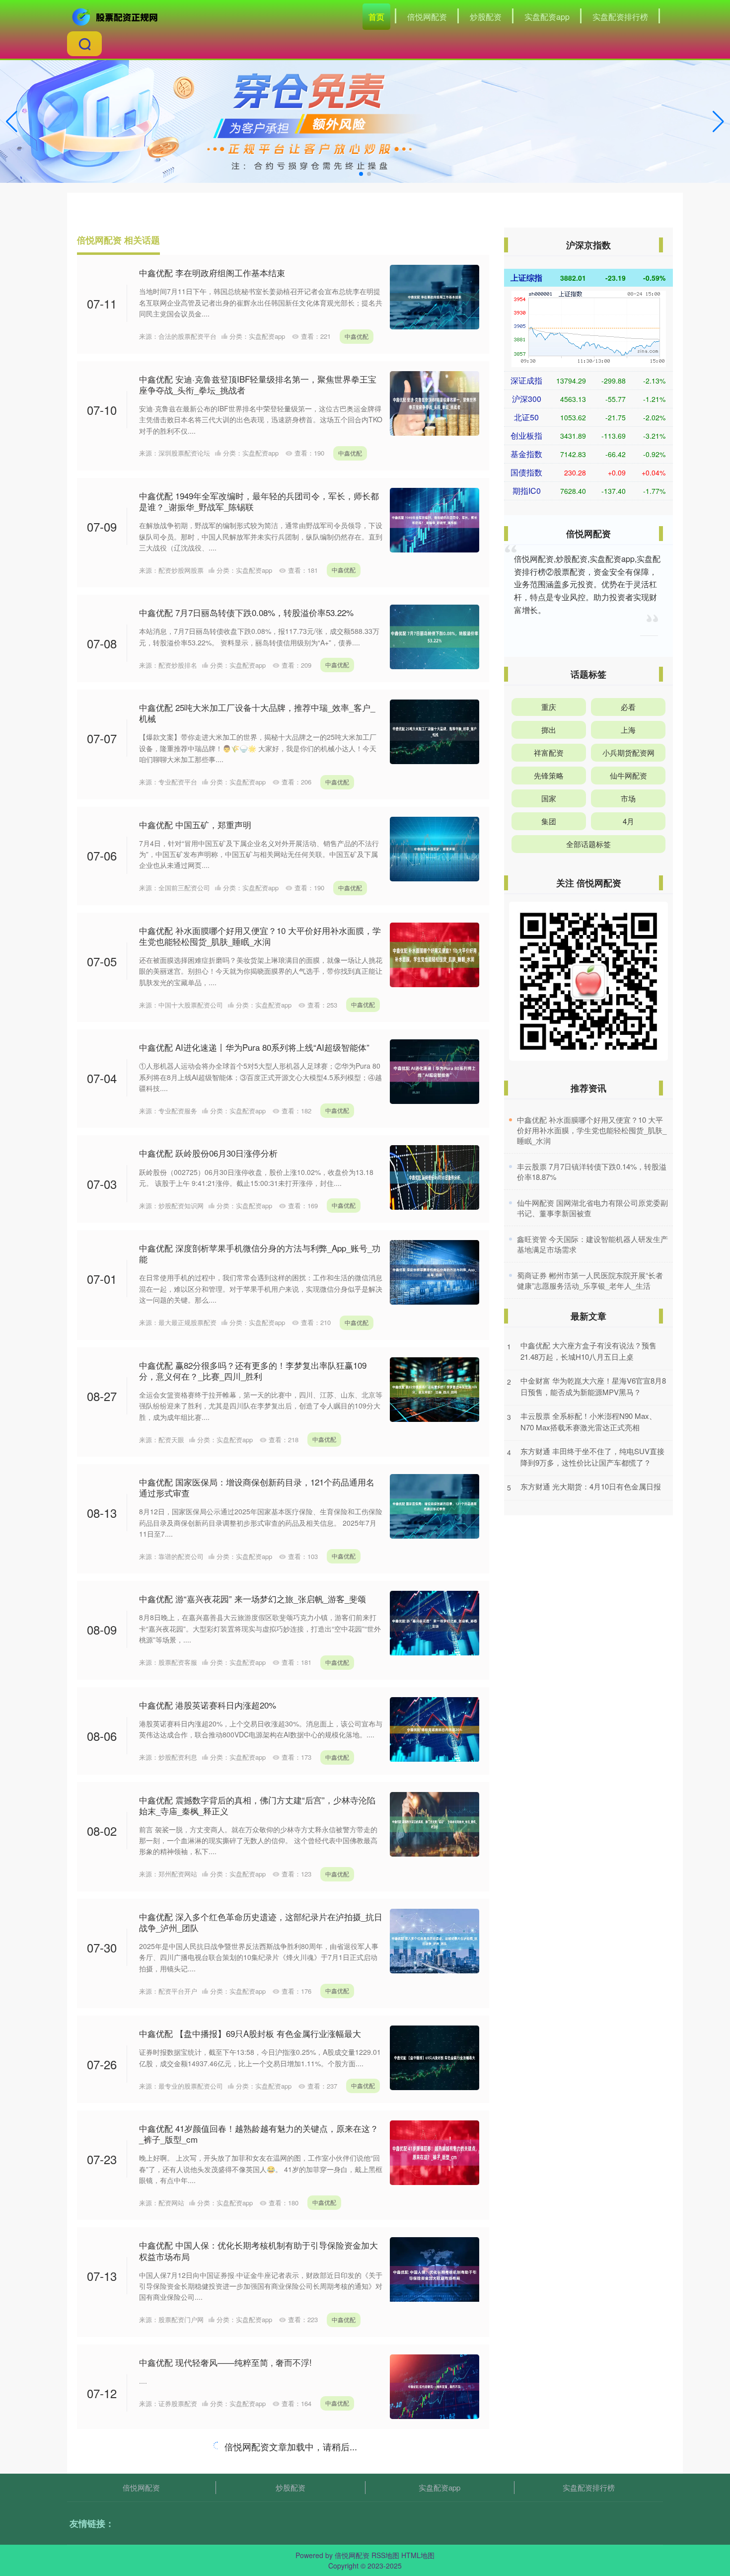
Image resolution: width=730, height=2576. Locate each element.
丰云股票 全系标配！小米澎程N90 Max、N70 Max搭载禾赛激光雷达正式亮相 (588, 1421)
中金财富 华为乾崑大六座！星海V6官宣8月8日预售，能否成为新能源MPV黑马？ (593, 1386)
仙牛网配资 (628, 775)
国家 (549, 798)
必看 (628, 707)
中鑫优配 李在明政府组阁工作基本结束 (212, 273)
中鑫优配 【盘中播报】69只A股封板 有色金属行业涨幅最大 (250, 2033)
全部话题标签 (588, 844)
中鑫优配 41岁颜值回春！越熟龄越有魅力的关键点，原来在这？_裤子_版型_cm (259, 2134)
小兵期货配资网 (628, 752)
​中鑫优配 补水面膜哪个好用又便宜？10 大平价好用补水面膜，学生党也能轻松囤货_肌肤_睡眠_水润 (592, 1130)
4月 (628, 821)
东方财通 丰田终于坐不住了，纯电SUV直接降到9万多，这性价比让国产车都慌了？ (592, 1457)
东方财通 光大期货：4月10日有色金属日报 (591, 1486)
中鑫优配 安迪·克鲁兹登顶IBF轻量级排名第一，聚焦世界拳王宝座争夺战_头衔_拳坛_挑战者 (258, 384)
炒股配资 (486, 17)
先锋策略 (549, 775)
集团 (549, 821)
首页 (376, 17)
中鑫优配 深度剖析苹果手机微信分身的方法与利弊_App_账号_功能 (260, 1253)
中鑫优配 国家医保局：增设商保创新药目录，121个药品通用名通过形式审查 (257, 1487)
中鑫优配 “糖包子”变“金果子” (193, 2454)
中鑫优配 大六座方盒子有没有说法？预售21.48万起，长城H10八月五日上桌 (588, 1351)
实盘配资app (547, 17)
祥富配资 (549, 752)
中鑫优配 (357, 336)
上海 (628, 730)
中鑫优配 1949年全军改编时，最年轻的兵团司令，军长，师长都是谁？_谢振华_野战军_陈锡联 (259, 501)
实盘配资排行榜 (620, 17)
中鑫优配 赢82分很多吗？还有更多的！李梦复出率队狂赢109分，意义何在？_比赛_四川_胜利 (253, 1370)
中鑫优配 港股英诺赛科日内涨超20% (208, 1705)
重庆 (549, 707)
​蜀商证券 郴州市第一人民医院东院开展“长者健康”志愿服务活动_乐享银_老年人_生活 (590, 1280)
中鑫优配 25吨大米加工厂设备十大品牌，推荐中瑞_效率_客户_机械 (257, 713)
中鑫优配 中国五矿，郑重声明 (195, 824)
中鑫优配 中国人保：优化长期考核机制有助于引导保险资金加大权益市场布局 (258, 2250)
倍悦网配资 (427, 17)
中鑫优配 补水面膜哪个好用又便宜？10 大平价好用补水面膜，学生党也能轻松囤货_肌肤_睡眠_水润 (260, 936)
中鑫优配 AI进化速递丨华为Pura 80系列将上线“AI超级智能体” (254, 1047)
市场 (628, 798)
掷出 (549, 730)
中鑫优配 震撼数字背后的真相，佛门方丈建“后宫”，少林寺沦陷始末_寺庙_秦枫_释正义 (257, 1805)
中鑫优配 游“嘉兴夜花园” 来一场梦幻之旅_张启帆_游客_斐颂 (253, 1599)
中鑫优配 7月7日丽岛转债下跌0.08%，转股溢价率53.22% (246, 612)
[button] (718, 122)
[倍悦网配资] (116, 16)
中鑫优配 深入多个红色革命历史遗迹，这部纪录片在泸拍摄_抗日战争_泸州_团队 (261, 1922)
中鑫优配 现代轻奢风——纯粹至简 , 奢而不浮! (225, 2362)
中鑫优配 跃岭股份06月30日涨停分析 (208, 1153)
